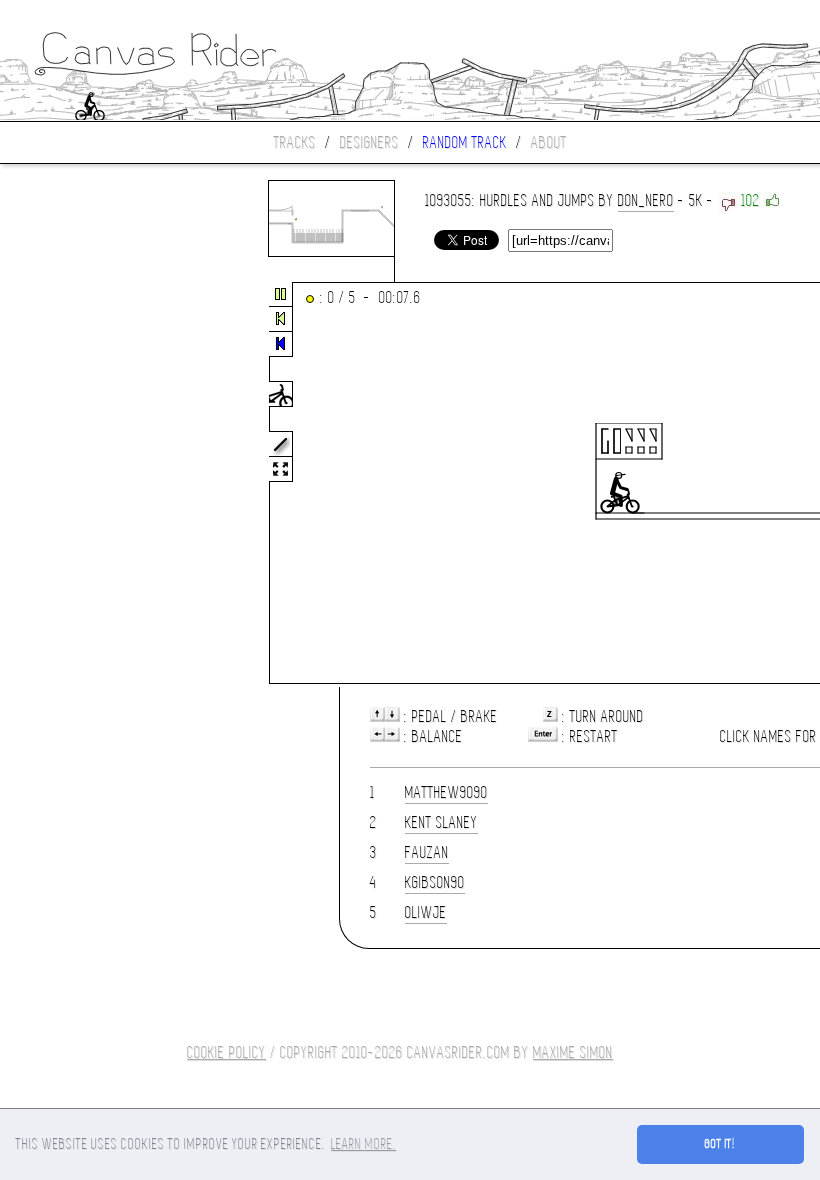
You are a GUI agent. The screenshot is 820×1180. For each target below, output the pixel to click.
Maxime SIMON (573, 1052)
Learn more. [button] (363, 1144)
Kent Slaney (441, 822)
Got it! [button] (720, 1144)
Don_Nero (646, 200)
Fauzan (427, 852)
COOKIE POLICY (226, 1052)
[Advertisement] (84, 484)
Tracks (295, 142)
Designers (369, 142)
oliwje (426, 912)
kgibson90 (435, 882)
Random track (465, 142)
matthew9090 (446, 792)
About (549, 142)
